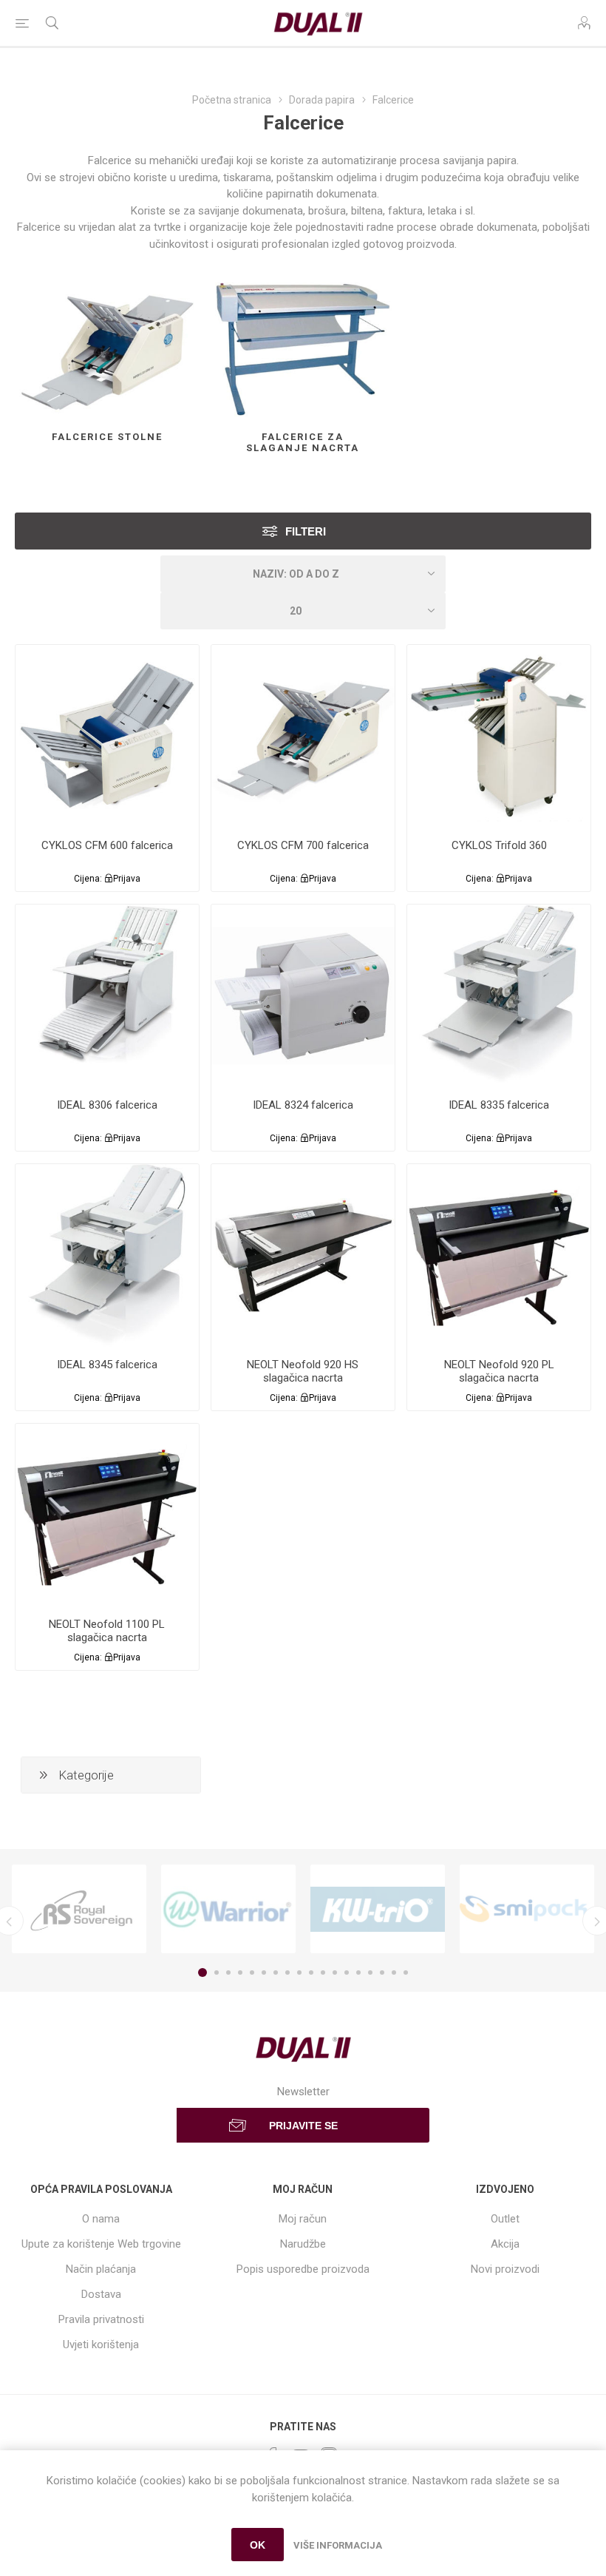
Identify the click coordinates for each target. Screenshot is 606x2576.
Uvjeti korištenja (101, 2345)
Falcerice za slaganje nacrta (303, 442)
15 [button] (370, 1972)
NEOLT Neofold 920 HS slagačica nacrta (303, 1371)
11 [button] (323, 1972)
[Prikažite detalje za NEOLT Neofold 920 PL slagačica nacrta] (499, 1256)
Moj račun (303, 2219)
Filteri (306, 531)
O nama (101, 2219)
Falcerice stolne (107, 437)
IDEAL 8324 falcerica (303, 1105)
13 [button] (347, 1972)
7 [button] (276, 1972)
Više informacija (338, 2545)
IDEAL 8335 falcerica (499, 1105)
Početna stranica (232, 100)
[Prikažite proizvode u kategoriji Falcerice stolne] (107, 349)
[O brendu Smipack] (527, 1909)
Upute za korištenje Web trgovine (101, 2244)
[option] (79, 1909)
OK (258, 2545)
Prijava (127, 879)
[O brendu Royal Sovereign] (79, 1909)
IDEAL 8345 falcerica (107, 1365)
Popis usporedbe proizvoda (303, 2269)
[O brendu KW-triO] (378, 1909)
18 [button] (406, 1972)
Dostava (101, 2294)
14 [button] (358, 1972)
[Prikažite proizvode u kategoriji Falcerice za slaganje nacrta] (303, 349)
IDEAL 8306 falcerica (107, 1105)
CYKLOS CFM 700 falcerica (303, 845)
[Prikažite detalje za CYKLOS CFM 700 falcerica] (303, 737)
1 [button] (202, 1972)
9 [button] (299, 1972)
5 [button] (252, 1972)
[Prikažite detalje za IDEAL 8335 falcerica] (499, 996)
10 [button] (311, 1972)
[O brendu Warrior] (228, 1909)
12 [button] (335, 1972)
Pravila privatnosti (101, 2319)
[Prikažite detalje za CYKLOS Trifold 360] (499, 737)
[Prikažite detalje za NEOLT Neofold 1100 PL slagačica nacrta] (107, 1515)
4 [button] (240, 1972)
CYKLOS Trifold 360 (499, 845)
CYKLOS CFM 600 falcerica (107, 845)
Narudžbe (303, 2244)
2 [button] (217, 1972)
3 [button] (228, 1972)
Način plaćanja (101, 2269)
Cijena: (88, 879)
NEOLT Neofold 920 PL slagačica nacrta (499, 1371)
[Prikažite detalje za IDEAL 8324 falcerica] (303, 996)
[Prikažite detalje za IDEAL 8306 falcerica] (107, 996)
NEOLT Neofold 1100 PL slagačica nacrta (107, 1631)
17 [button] (394, 1972)
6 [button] (264, 1972)
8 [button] (287, 1972)
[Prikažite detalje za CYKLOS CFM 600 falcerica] (107, 737)
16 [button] (382, 1972)
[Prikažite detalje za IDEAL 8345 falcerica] (107, 1256)
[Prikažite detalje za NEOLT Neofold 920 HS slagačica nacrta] (303, 1256)
